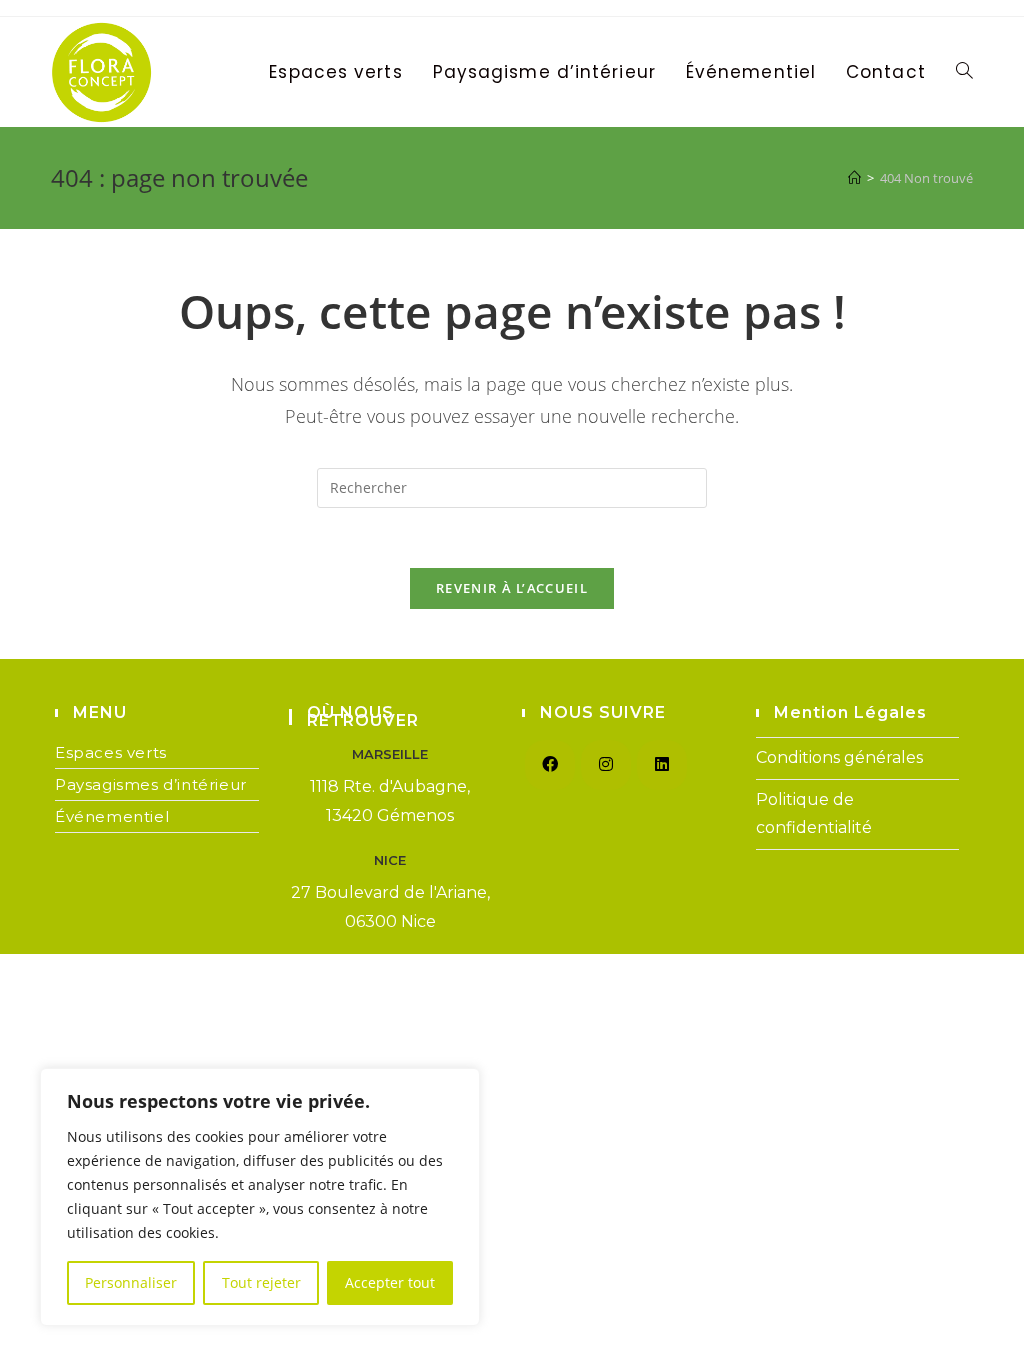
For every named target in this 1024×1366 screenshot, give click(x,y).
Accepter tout (390, 1282)
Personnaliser (131, 1282)
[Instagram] (606, 765)
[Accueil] (854, 178)
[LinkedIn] (662, 765)
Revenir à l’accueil (512, 588)
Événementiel (112, 816)
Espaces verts (111, 752)
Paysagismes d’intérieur (151, 784)
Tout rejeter (261, 1282)
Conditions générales (839, 757)
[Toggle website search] (964, 72)
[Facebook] (550, 765)
